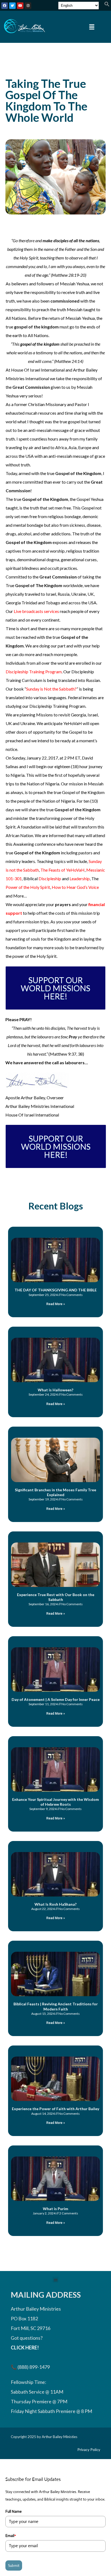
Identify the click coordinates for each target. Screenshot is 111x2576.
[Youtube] (20, 6)
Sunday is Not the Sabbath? (51, 689)
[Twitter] (12, 6)
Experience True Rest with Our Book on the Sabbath (56, 1597)
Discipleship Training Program (34, 672)
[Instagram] (28, 6)
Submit (14, 2565)
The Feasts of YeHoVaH (63, 870)
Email (11, 2536)
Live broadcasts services (36, 611)
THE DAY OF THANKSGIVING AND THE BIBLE (56, 1290)
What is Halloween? (55, 1390)
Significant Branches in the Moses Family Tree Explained (55, 1492)
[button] (107, 5)
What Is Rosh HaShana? (55, 1904)
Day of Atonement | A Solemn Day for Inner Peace (56, 1699)
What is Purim (55, 2209)
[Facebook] (5, 6)
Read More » (56, 1304)
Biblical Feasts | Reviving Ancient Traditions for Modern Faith (56, 2006)
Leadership (80, 878)
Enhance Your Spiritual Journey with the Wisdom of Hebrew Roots (55, 1802)
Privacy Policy (89, 2450)
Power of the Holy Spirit (28, 887)
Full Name (13, 2511)
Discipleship (50, 878)
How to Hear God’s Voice (75, 887)
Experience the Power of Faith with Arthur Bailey (55, 2109)
